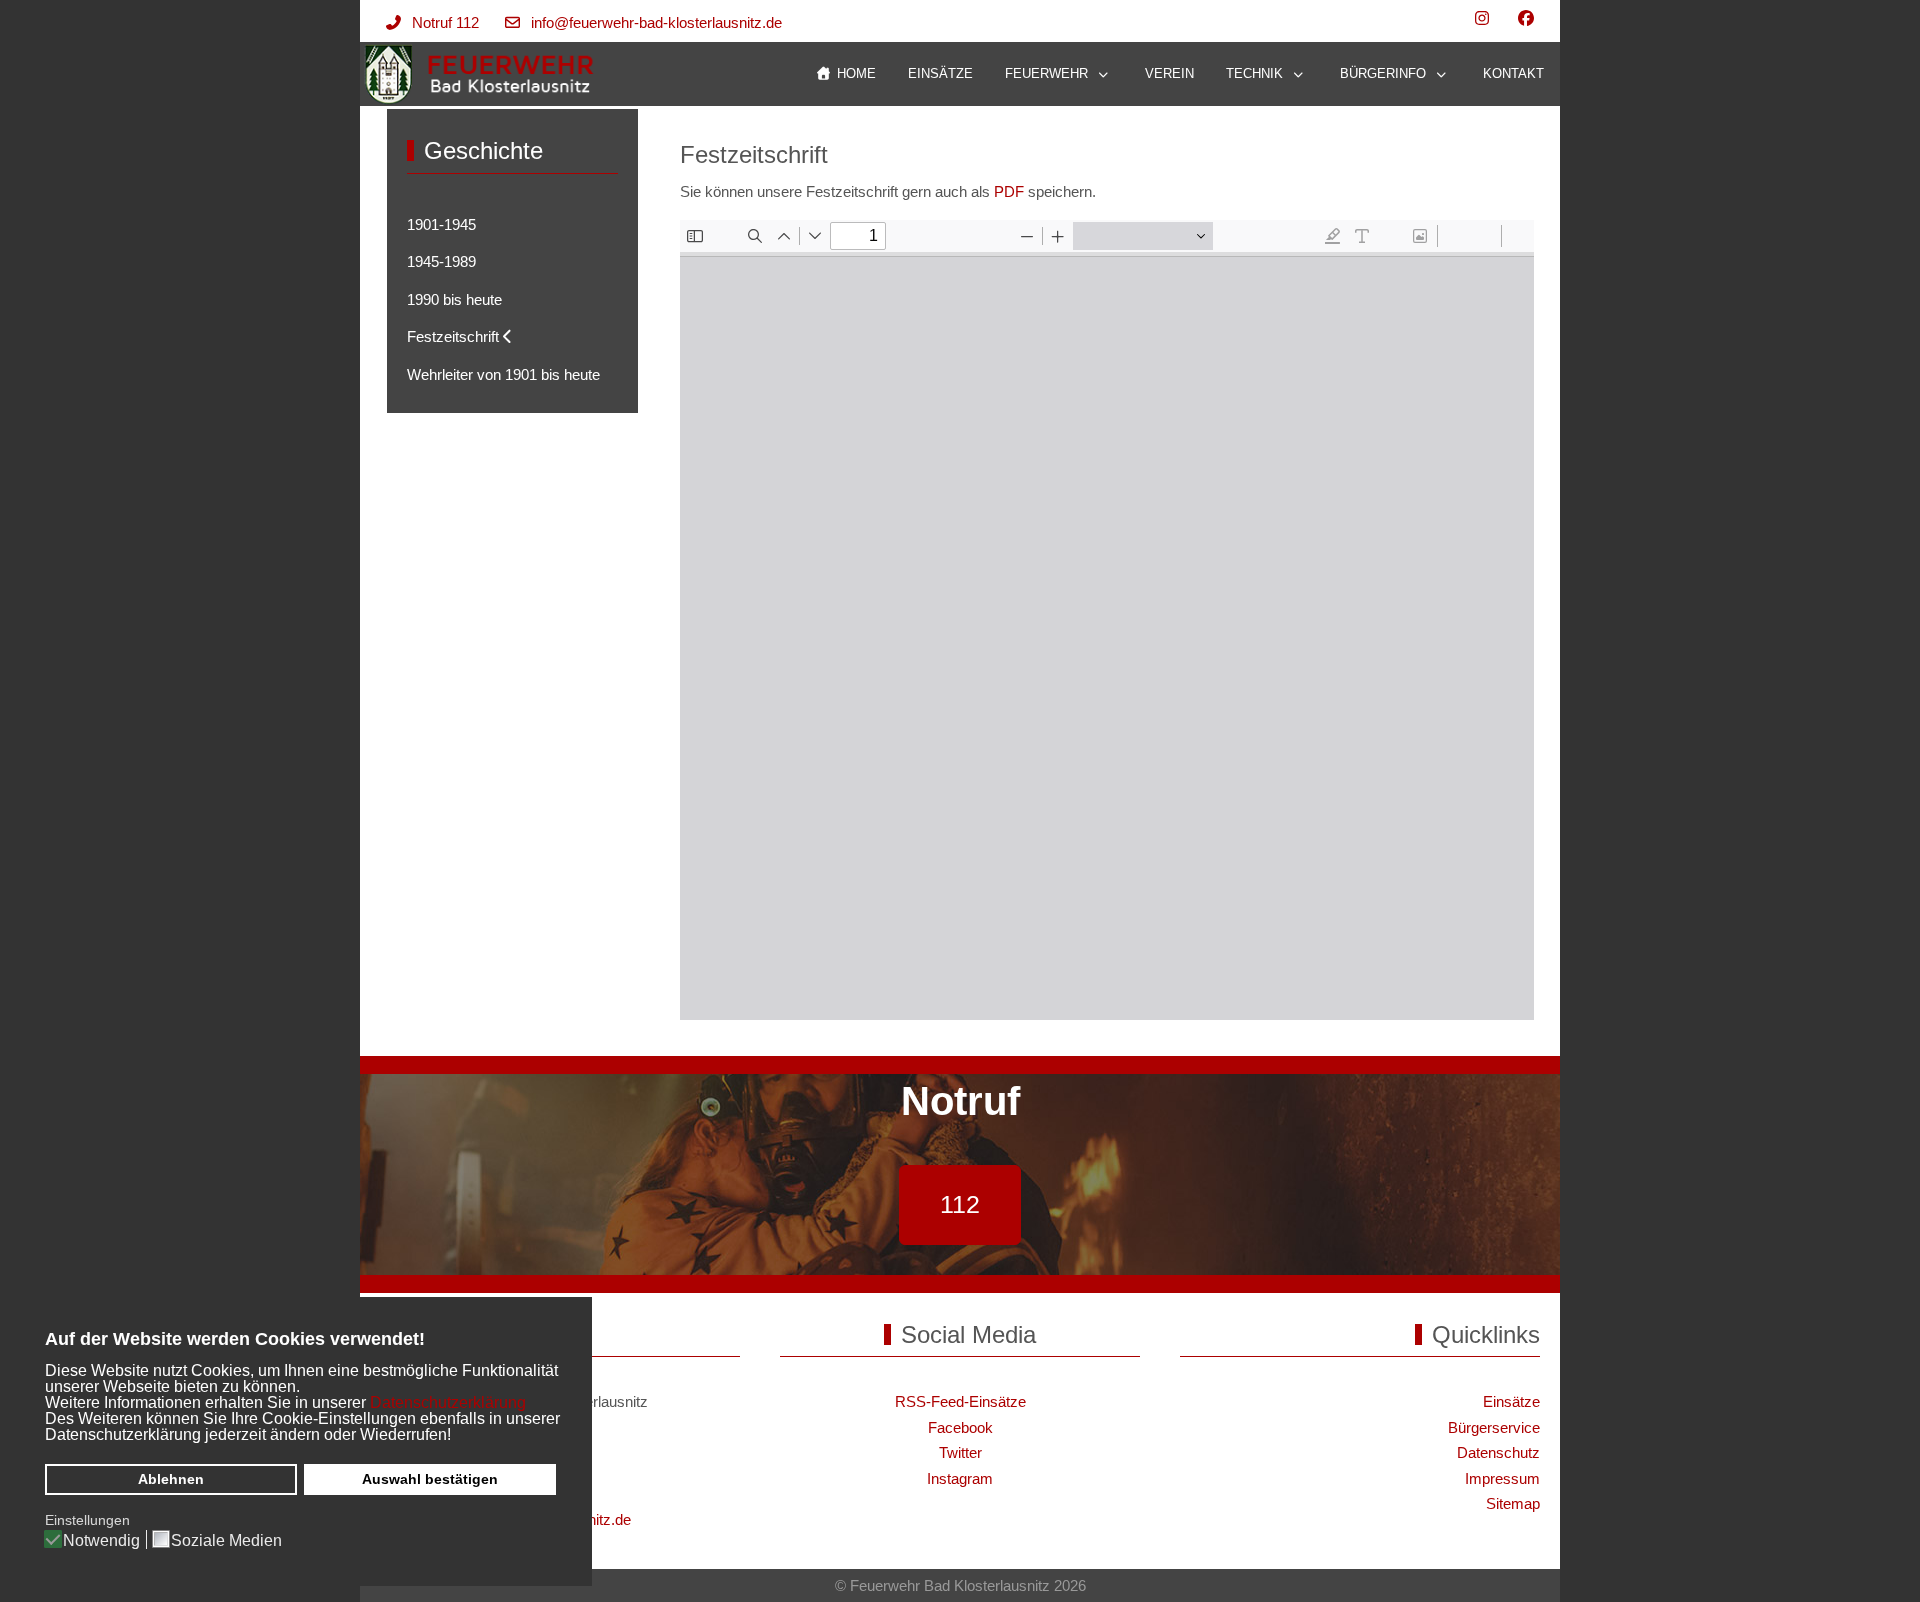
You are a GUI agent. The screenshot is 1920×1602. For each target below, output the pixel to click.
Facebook (960, 1427)
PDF (1009, 191)
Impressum (1502, 1478)
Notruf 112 (445, 22)
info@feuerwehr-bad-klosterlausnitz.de (656, 22)
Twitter (960, 1452)
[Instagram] (1482, 18)
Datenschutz (1498, 1452)
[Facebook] (1526, 18)
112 (960, 1204)
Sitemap (1513, 1503)
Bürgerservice (1494, 1427)
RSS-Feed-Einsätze (960, 1401)
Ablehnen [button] (171, 1479)
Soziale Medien (226, 1541)
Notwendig (101, 1541)
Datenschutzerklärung (448, 1402)
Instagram (960, 1478)
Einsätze (1511, 1401)
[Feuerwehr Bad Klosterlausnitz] (480, 74)
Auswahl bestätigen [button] (430, 1479)
